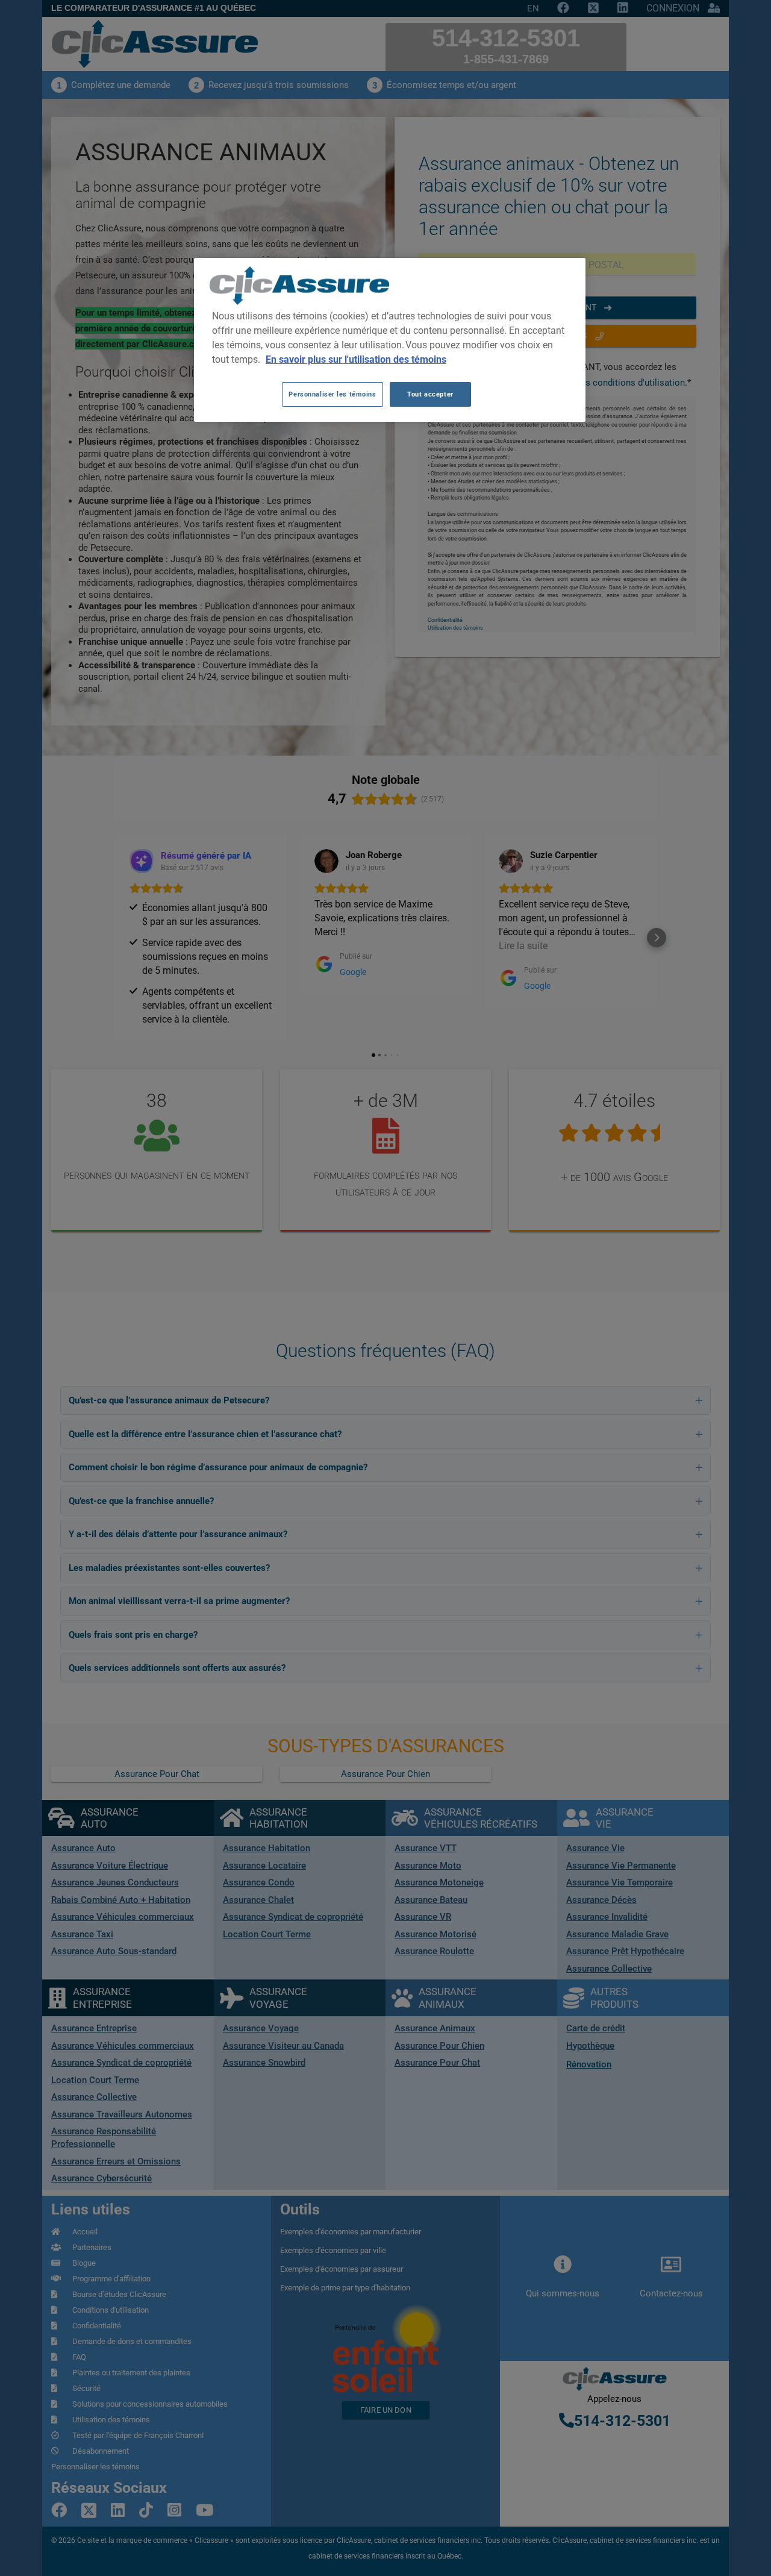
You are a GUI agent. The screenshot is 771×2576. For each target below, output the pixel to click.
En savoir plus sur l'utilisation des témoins (356, 359)
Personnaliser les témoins (332, 394)
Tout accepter (430, 394)
